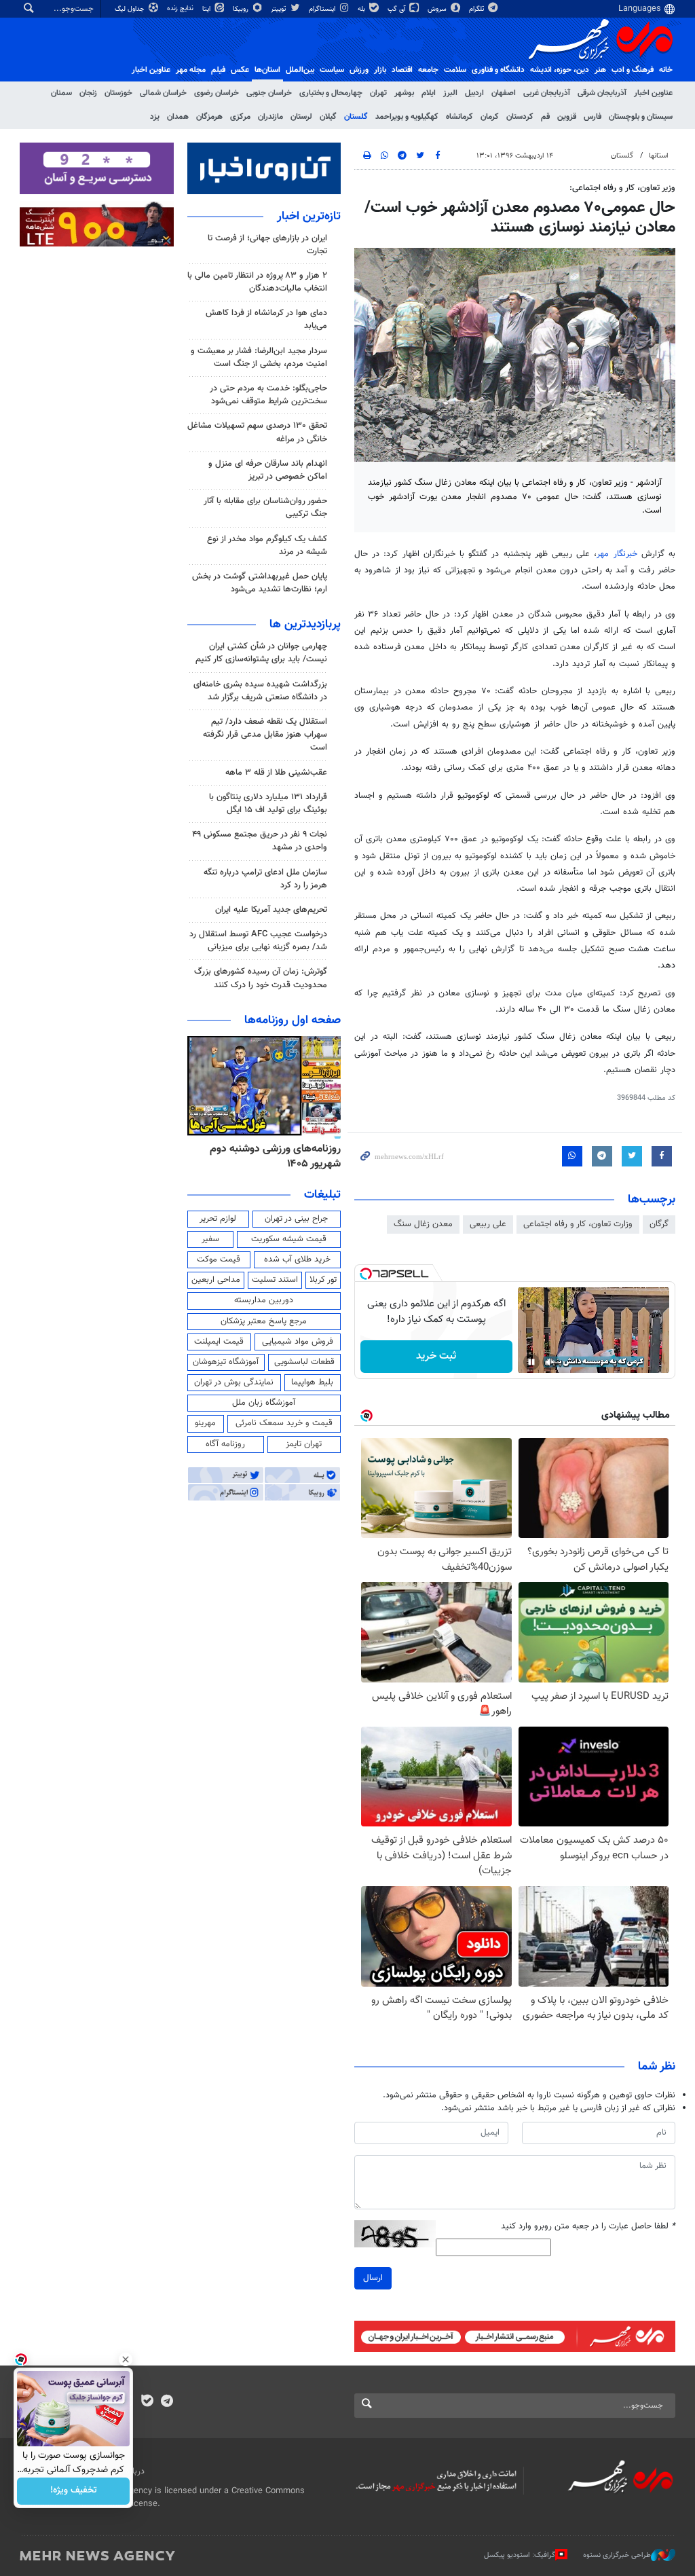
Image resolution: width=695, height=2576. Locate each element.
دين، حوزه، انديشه (560, 70)
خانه (666, 70)
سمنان (61, 93)
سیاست (332, 70)
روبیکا (242, 9)
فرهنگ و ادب (633, 70)
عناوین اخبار (653, 93)
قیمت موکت (219, 1259)
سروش (438, 9)
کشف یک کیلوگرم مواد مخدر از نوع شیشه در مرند (267, 546)
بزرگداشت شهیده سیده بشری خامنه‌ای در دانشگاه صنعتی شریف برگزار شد (260, 691)
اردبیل (474, 93)
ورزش (359, 70)
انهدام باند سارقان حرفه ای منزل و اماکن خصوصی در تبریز (268, 470)
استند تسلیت (275, 1280)
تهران (378, 93)
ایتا (207, 9)
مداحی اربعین (216, 1280)
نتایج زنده (181, 8)
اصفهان (504, 93)
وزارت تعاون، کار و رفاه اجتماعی (578, 1224)
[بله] (147, 2402)
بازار (380, 70)
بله (362, 9)
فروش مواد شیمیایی (298, 1342)
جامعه (428, 70)
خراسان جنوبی (269, 93)
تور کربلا (323, 1280)
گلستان (356, 117)
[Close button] (126, 2359)
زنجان (88, 93)
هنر (600, 70)
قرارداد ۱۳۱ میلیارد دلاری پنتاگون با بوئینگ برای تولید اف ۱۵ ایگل (268, 804)
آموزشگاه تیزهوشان (226, 1362)
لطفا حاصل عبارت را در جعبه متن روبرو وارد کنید (588, 2227)
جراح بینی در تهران (296, 1219)
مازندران (270, 117)
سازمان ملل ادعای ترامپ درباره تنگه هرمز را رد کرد (265, 879)
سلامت (455, 70)
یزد (155, 117)
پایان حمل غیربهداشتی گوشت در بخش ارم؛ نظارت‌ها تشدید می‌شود (260, 583)
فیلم (218, 70)
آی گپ (397, 9)
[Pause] (531, 1362)
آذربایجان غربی (547, 93)
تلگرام (477, 9)
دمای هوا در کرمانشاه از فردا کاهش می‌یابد (266, 319)
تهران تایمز (304, 1444)
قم (545, 117)
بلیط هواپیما (312, 1382)
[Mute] (550, 1362)
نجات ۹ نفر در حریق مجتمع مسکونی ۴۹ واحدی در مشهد (260, 841)
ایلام (429, 93)
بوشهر (404, 93)
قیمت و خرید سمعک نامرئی (284, 1423)
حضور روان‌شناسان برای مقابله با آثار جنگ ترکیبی (265, 508)
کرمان (490, 117)
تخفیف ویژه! (74, 2491)
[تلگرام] (167, 2402)
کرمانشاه (459, 117)
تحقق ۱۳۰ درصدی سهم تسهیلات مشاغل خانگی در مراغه (257, 432)
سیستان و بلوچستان (641, 117)
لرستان (301, 117)
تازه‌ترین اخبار (309, 217)
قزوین (567, 117)
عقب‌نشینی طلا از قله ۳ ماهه (276, 773)
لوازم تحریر (218, 1219)
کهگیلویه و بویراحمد (407, 117)
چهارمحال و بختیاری (331, 93)
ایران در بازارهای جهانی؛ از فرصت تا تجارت (267, 245)
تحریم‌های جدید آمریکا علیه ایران (271, 910)
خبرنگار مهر (617, 554)
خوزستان (118, 93)
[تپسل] (366, 1274)
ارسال (373, 2278)
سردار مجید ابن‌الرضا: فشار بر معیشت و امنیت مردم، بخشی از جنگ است (259, 357)
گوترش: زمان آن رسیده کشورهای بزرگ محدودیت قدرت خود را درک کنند (261, 978)
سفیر (210, 1239)
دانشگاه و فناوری (498, 70)
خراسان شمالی (163, 93)
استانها (659, 156)
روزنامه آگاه (225, 1444)
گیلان (328, 117)
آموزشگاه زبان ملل (264, 1403)
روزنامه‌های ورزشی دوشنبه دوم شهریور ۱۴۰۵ (275, 1157)
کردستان (520, 117)
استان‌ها (267, 70)
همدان (178, 117)
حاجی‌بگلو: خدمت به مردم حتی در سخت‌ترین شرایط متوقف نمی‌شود (268, 395)
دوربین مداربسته (264, 1300)
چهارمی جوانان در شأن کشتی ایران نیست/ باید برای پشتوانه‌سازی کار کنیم (261, 653)
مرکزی (240, 117)
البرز (450, 93)
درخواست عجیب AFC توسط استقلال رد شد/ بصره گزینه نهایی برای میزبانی (258, 941)
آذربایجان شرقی (602, 93)
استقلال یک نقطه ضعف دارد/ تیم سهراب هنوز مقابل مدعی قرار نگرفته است (265, 735)
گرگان (659, 1224)
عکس (240, 70)
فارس (593, 117)
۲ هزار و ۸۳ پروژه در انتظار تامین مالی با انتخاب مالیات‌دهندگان (257, 282)
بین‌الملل (300, 70)
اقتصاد (402, 70)
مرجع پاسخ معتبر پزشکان (264, 1321)
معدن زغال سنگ (423, 1224)
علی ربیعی (488, 1224)
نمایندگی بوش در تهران (234, 1382)
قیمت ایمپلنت (219, 1342)
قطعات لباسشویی (304, 1362)
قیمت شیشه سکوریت (289, 1239)
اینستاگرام (323, 9)
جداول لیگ (131, 9)
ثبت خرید (436, 1356)
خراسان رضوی (217, 93)
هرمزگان (209, 117)
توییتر (279, 9)
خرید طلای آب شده (297, 1259)
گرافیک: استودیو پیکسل (520, 2555)
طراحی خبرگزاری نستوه (617, 2555)
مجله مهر (191, 70)
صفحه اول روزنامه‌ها (293, 1020)
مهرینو (205, 1423)
